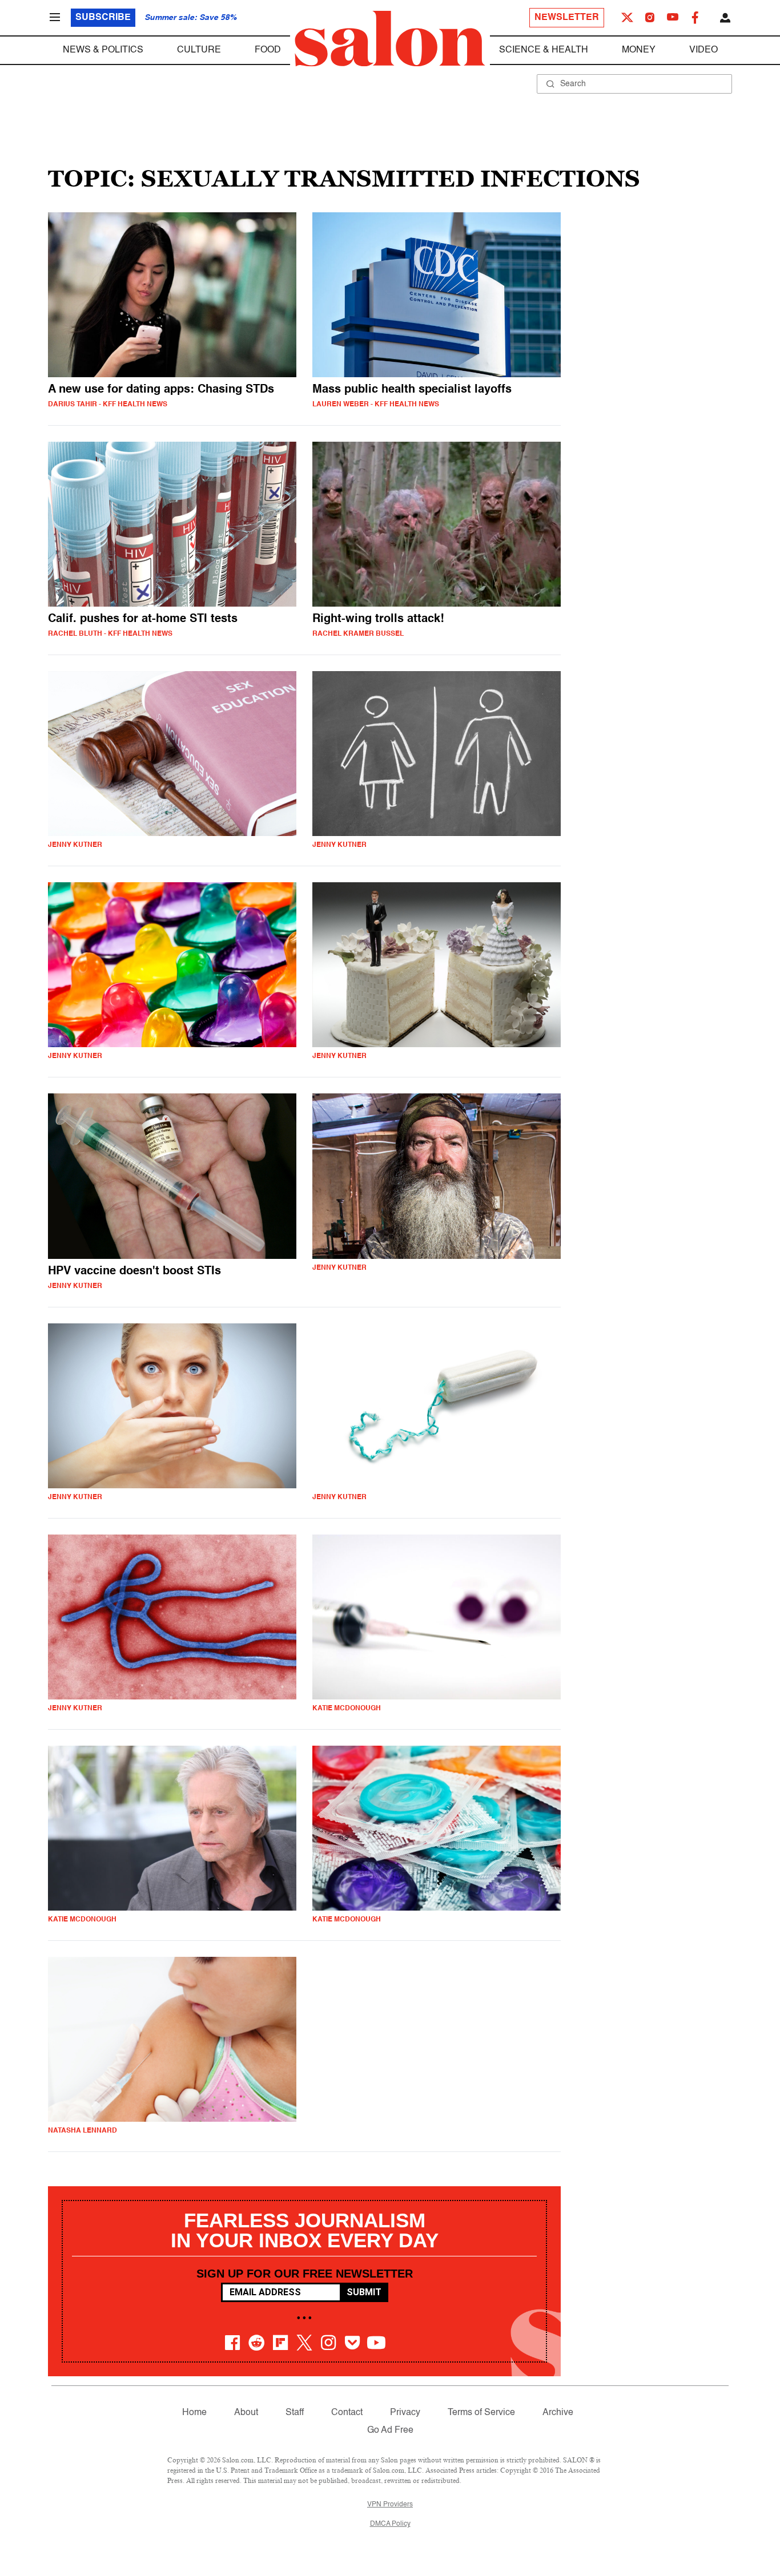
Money (639, 50)
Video (703, 50)
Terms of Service (481, 2413)
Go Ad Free (390, 2430)
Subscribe (103, 18)
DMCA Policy (390, 2524)
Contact (347, 2413)
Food (268, 50)
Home (194, 2413)
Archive (558, 2413)
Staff (295, 2413)
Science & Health (544, 50)
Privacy (405, 2413)
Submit (364, 2292)
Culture (199, 50)
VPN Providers (390, 2505)
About (246, 2413)
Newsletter (567, 18)
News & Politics (103, 50)
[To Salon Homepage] (390, 39)
